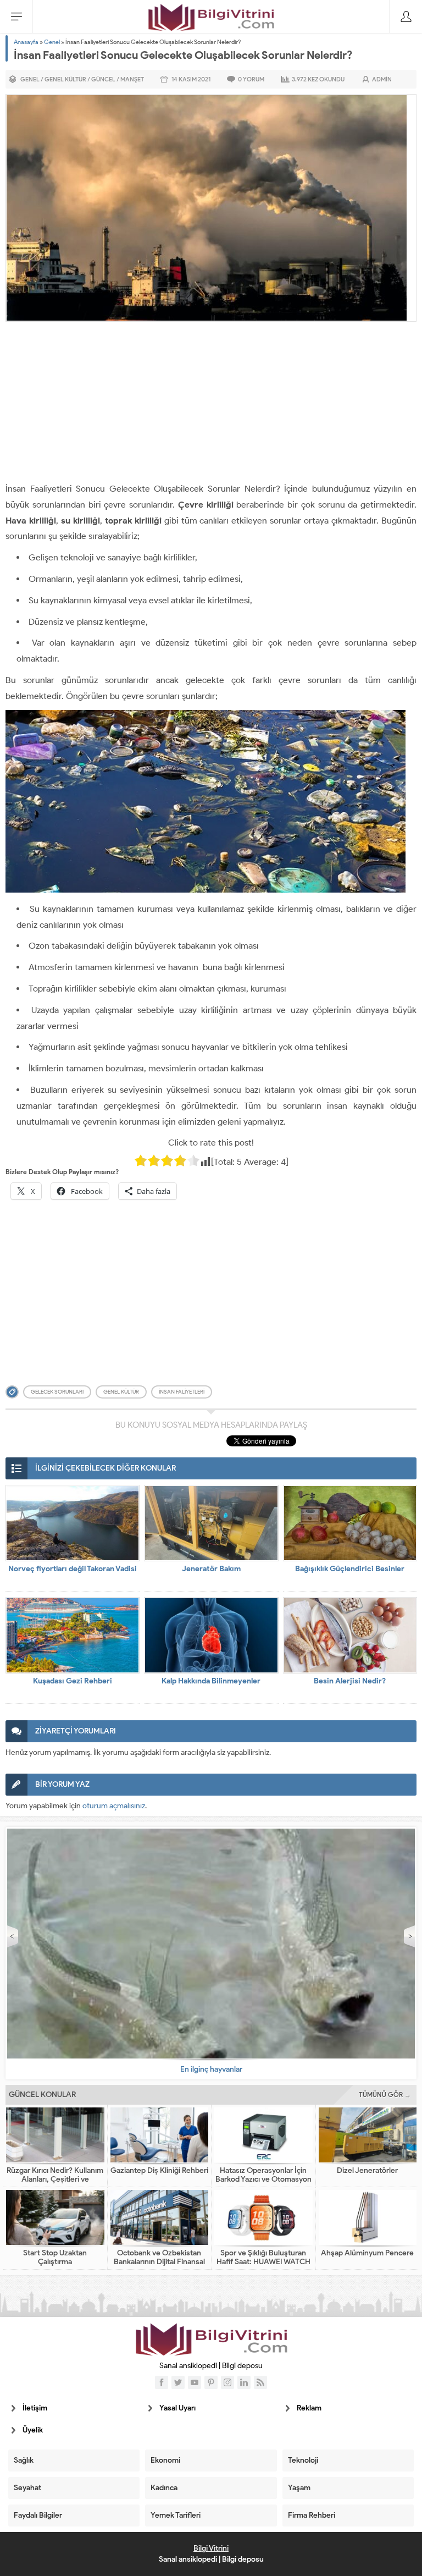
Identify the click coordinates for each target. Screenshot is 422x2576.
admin (382, 79)
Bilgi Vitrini (211, 2548)
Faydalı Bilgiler (38, 2515)
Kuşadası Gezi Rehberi (73, 1681)
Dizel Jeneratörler (367, 2171)
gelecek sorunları (57, 1392)
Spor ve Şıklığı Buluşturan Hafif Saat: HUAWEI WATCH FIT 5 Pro (263, 2262)
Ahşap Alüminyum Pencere (367, 2253)
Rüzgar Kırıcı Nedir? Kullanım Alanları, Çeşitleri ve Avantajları (55, 2179)
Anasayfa (26, 42)
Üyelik (33, 2430)
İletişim (35, 2408)
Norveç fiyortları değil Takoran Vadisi (73, 1569)
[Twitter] (178, 2382)
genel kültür (121, 1392)
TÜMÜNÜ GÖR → (385, 2095)
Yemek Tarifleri (176, 2515)
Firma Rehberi (312, 2515)
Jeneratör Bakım (211, 1569)
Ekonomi (165, 2460)
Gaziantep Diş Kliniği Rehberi (159, 2171)
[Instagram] (227, 2382)
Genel (52, 42)
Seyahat (27, 2488)
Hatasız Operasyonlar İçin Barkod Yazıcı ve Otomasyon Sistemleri (263, 2179)
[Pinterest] (211, 2382)
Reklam (309, 2408)
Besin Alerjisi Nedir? (350, 1681)
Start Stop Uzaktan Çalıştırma (55, 2258)
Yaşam (299, 2488)
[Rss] (260, 2382)
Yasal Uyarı (177, 2408)
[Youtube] (195, 2382)
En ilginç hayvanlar (211, 2069)
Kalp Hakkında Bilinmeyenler (211, 1681)
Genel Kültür (65, 79)
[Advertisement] (211, 404)
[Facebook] (162, 2382)
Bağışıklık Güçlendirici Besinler (350, 1569)
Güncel (103, 79)
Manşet (132, 79)
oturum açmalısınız (114, 1806)
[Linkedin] (244, 2382)
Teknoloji (303, 2460)
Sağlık (24, 2460)
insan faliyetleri (182, 1392)
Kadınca (164, 2488)
